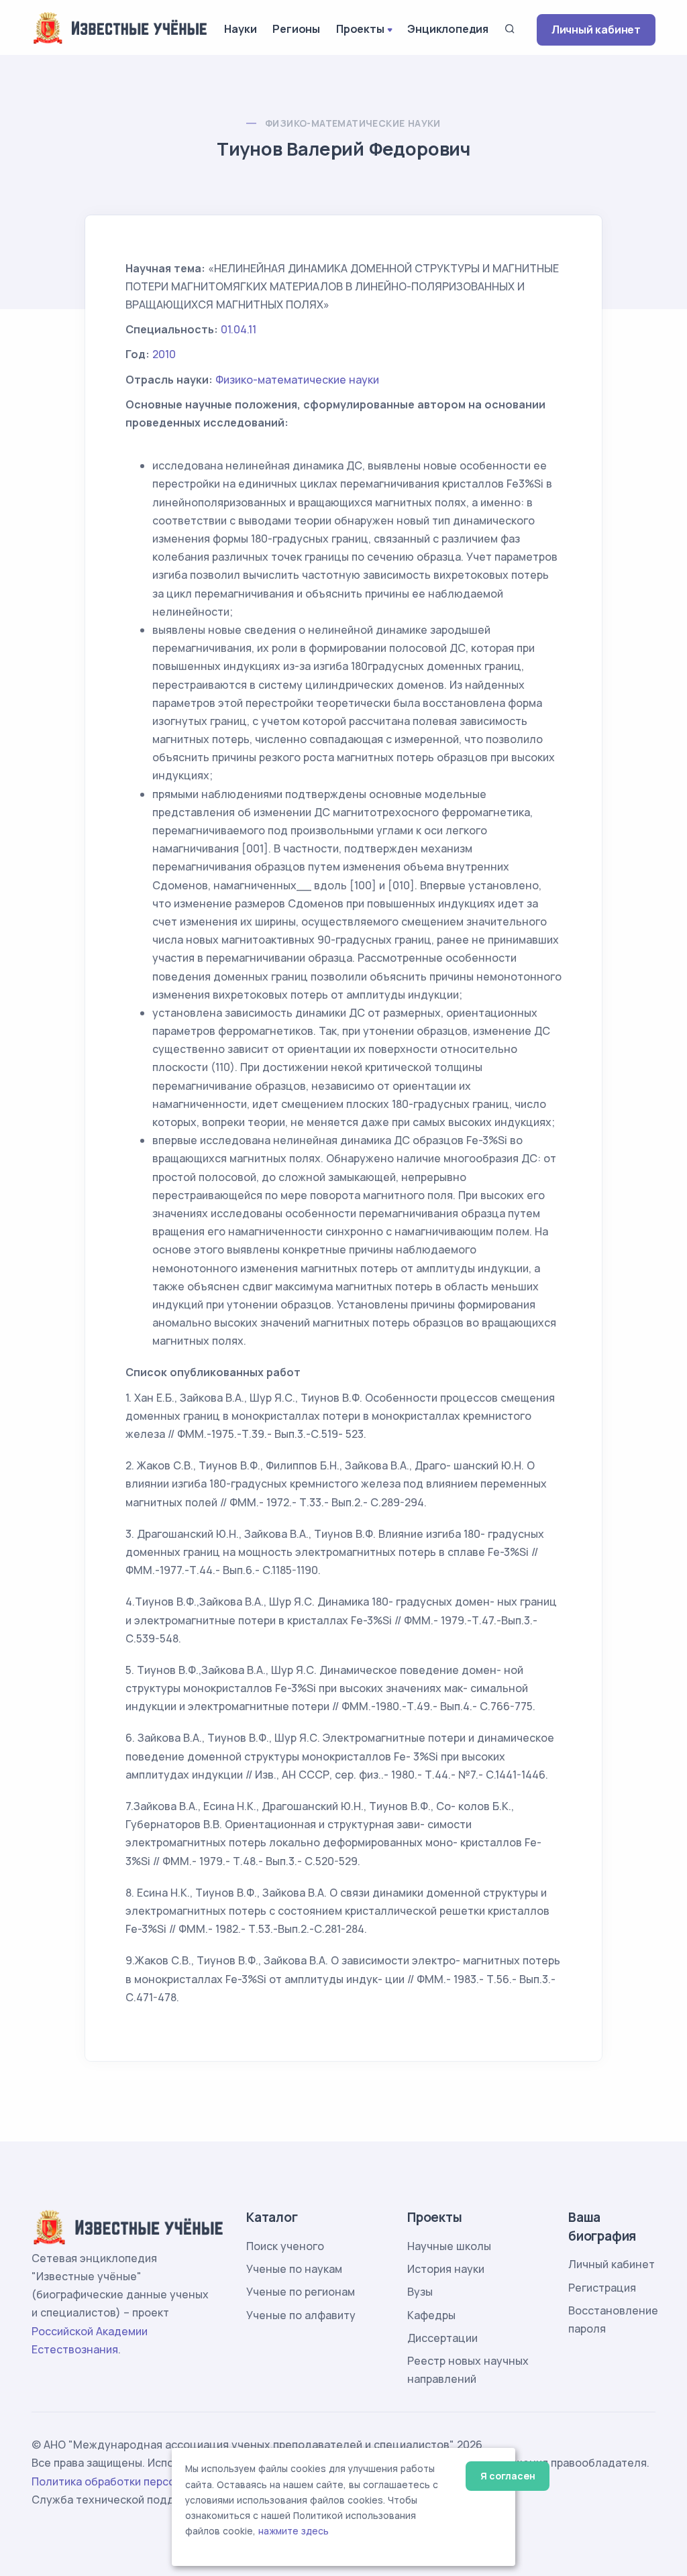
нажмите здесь (294, 2531)
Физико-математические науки (353, 123)
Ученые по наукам (294, 2269)
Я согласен (508, 2476)
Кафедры (431, 2315)
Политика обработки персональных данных (148, 2481)
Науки (240, 29)
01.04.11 (239, 329)
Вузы (420, 2292)
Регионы (296, 29)
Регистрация (602, 2288)
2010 (164, 354)
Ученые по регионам (301, 2292)
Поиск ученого (285, 2246)
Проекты (360, 29)
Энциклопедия (448, 29)
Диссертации (442, 2338)
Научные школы (449, 2246)
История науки (446, 2269)
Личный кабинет (596, 30)
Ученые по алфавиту (301, 2315)
